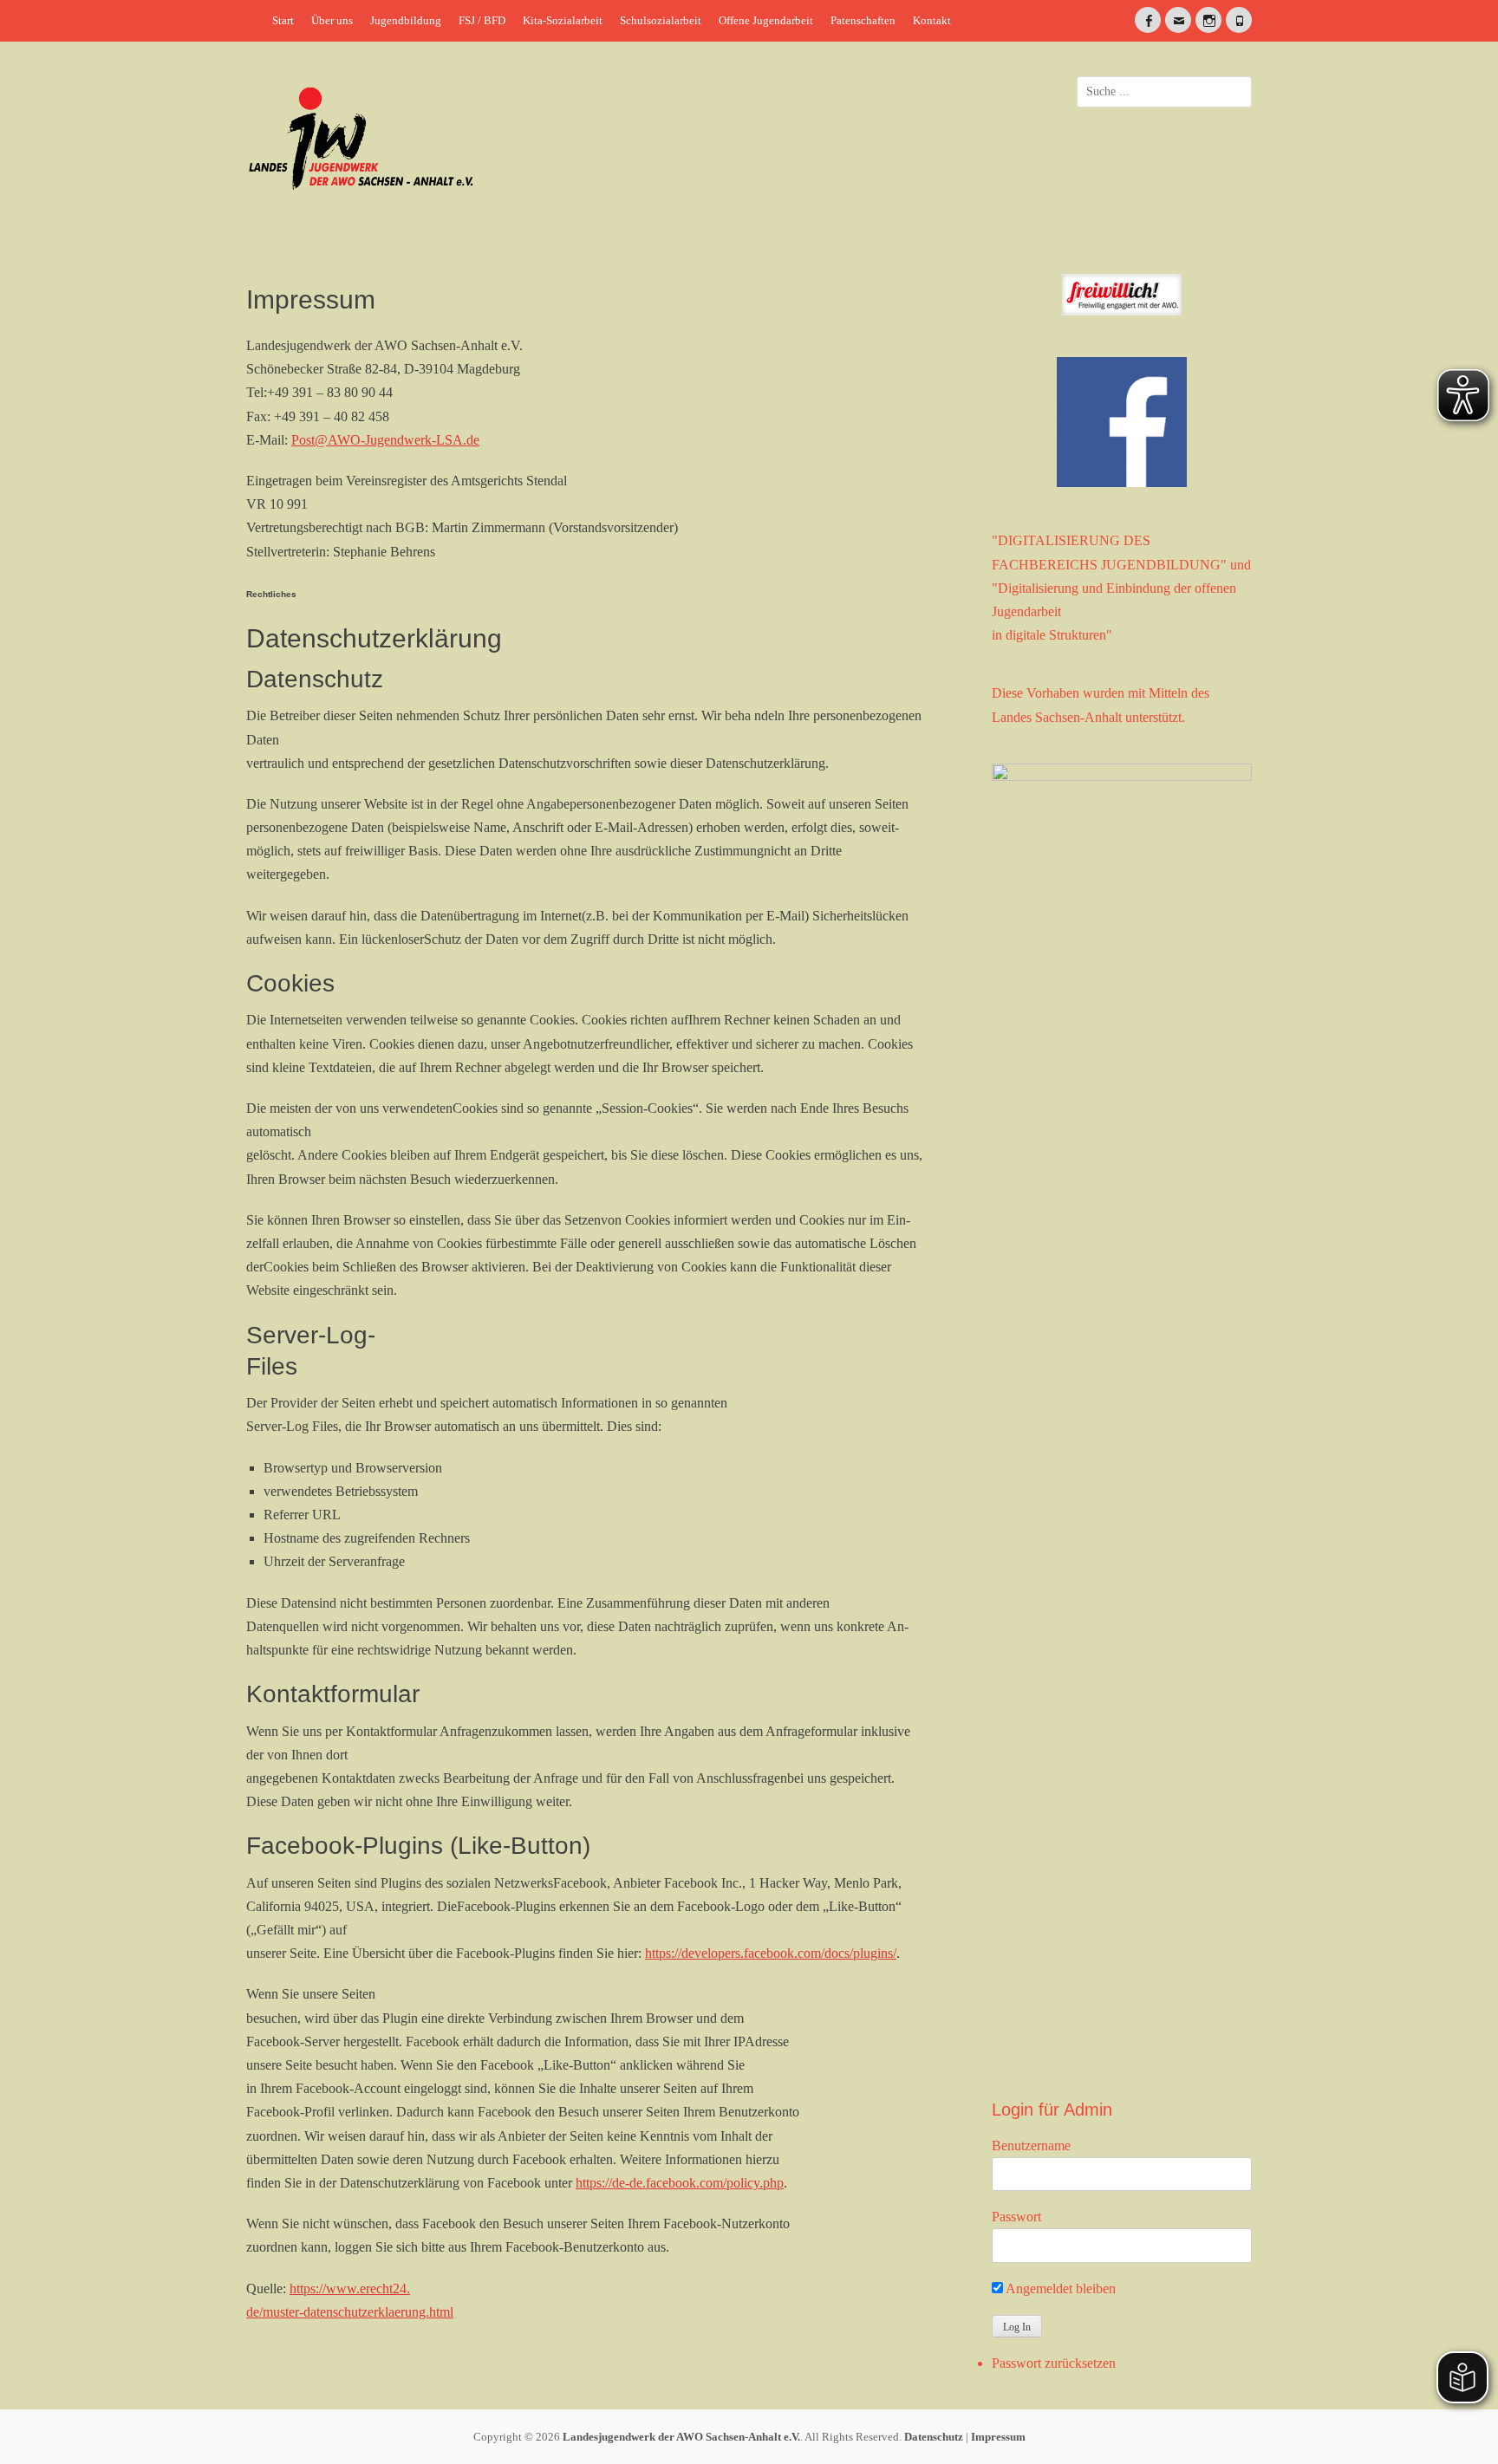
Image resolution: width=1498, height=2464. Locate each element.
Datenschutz (934, 2437)
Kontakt (932, 20)
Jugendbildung (406, 20)
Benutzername (1031, 2145)
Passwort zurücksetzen (1054, 2363)
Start (283, 20)
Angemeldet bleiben (1059, 2288)
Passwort (1016, 2217)
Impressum (998, 2437)
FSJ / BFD (482, 20)
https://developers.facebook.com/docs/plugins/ (771, 1953)
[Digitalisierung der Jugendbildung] (1122, 1414)
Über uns (332, 20)
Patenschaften (863, 20)
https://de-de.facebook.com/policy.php (680, 2183)
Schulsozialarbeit (661, 20)
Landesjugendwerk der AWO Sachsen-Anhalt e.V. (681, 2437)
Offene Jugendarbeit (766, 20)
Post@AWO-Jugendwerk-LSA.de (385, 440)
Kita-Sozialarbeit (563, 20)
